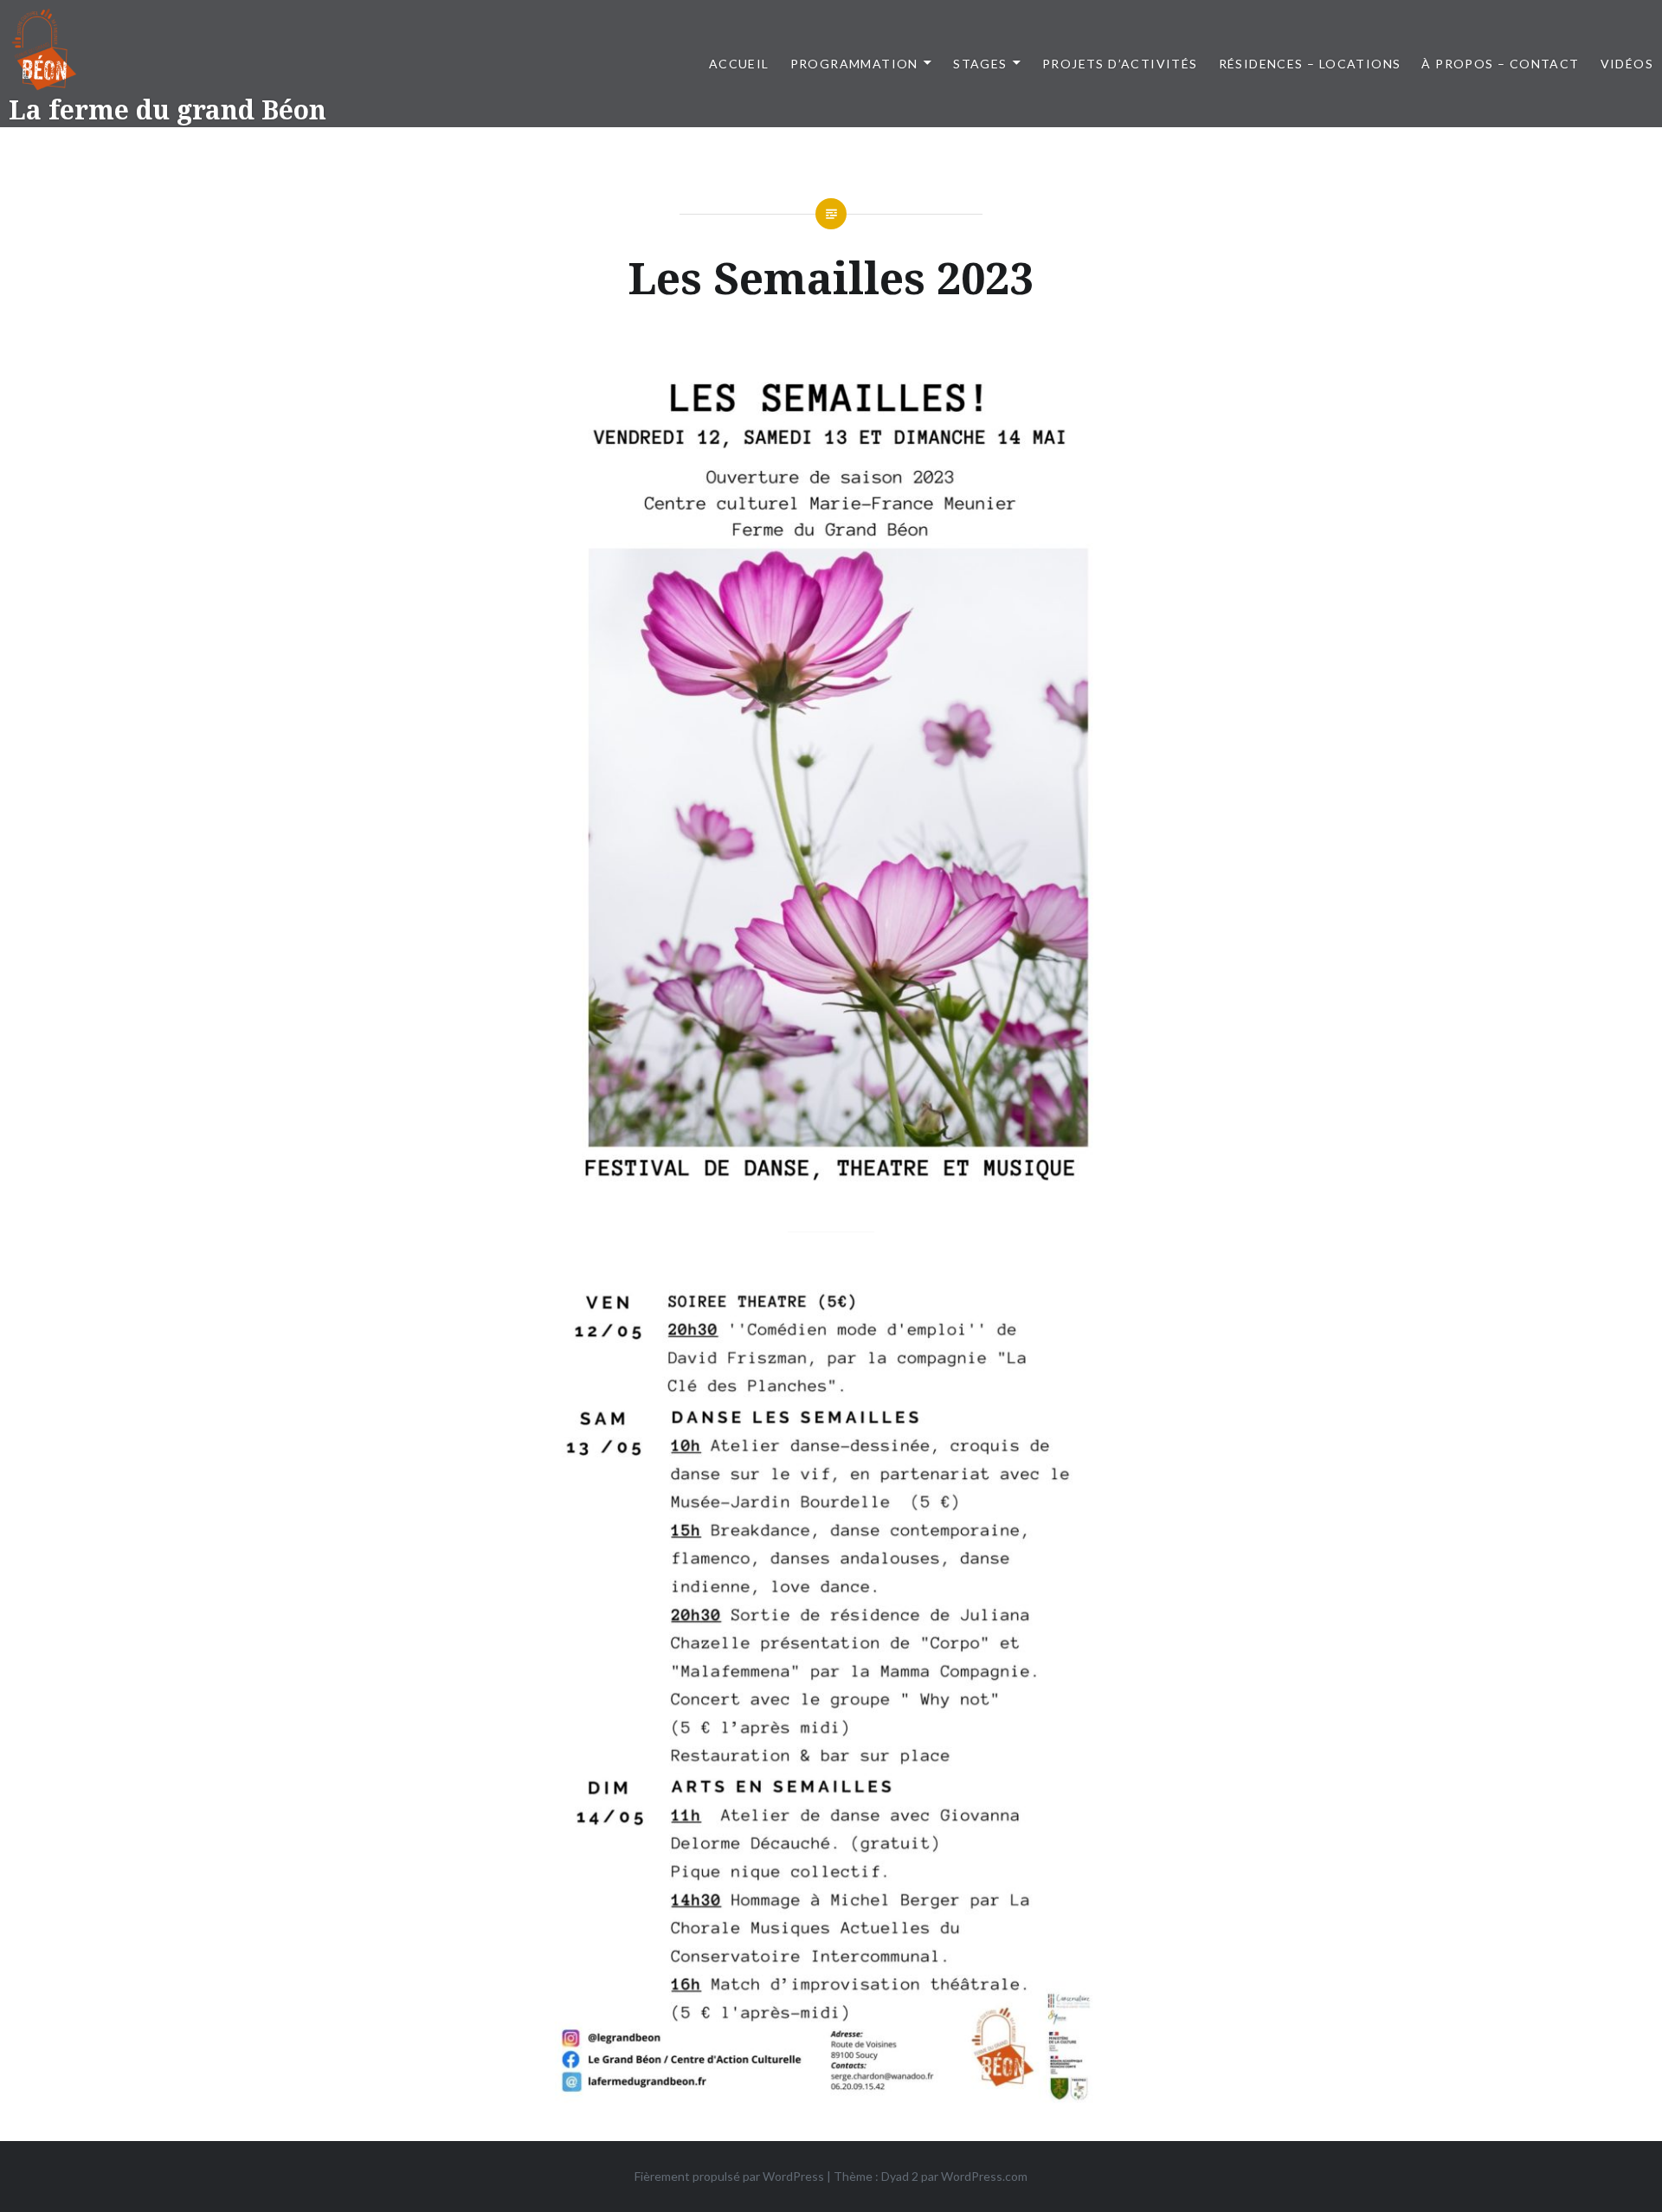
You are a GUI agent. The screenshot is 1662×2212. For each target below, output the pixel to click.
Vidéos (1627, 64)
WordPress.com (984, 2176)
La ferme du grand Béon (167, 109)
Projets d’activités (1120, 64)
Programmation (854, 64)
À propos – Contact (1500, 64)
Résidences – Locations (1310, 64)
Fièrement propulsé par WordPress (729, 2176)
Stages (980, 64)
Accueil (739, 64)
